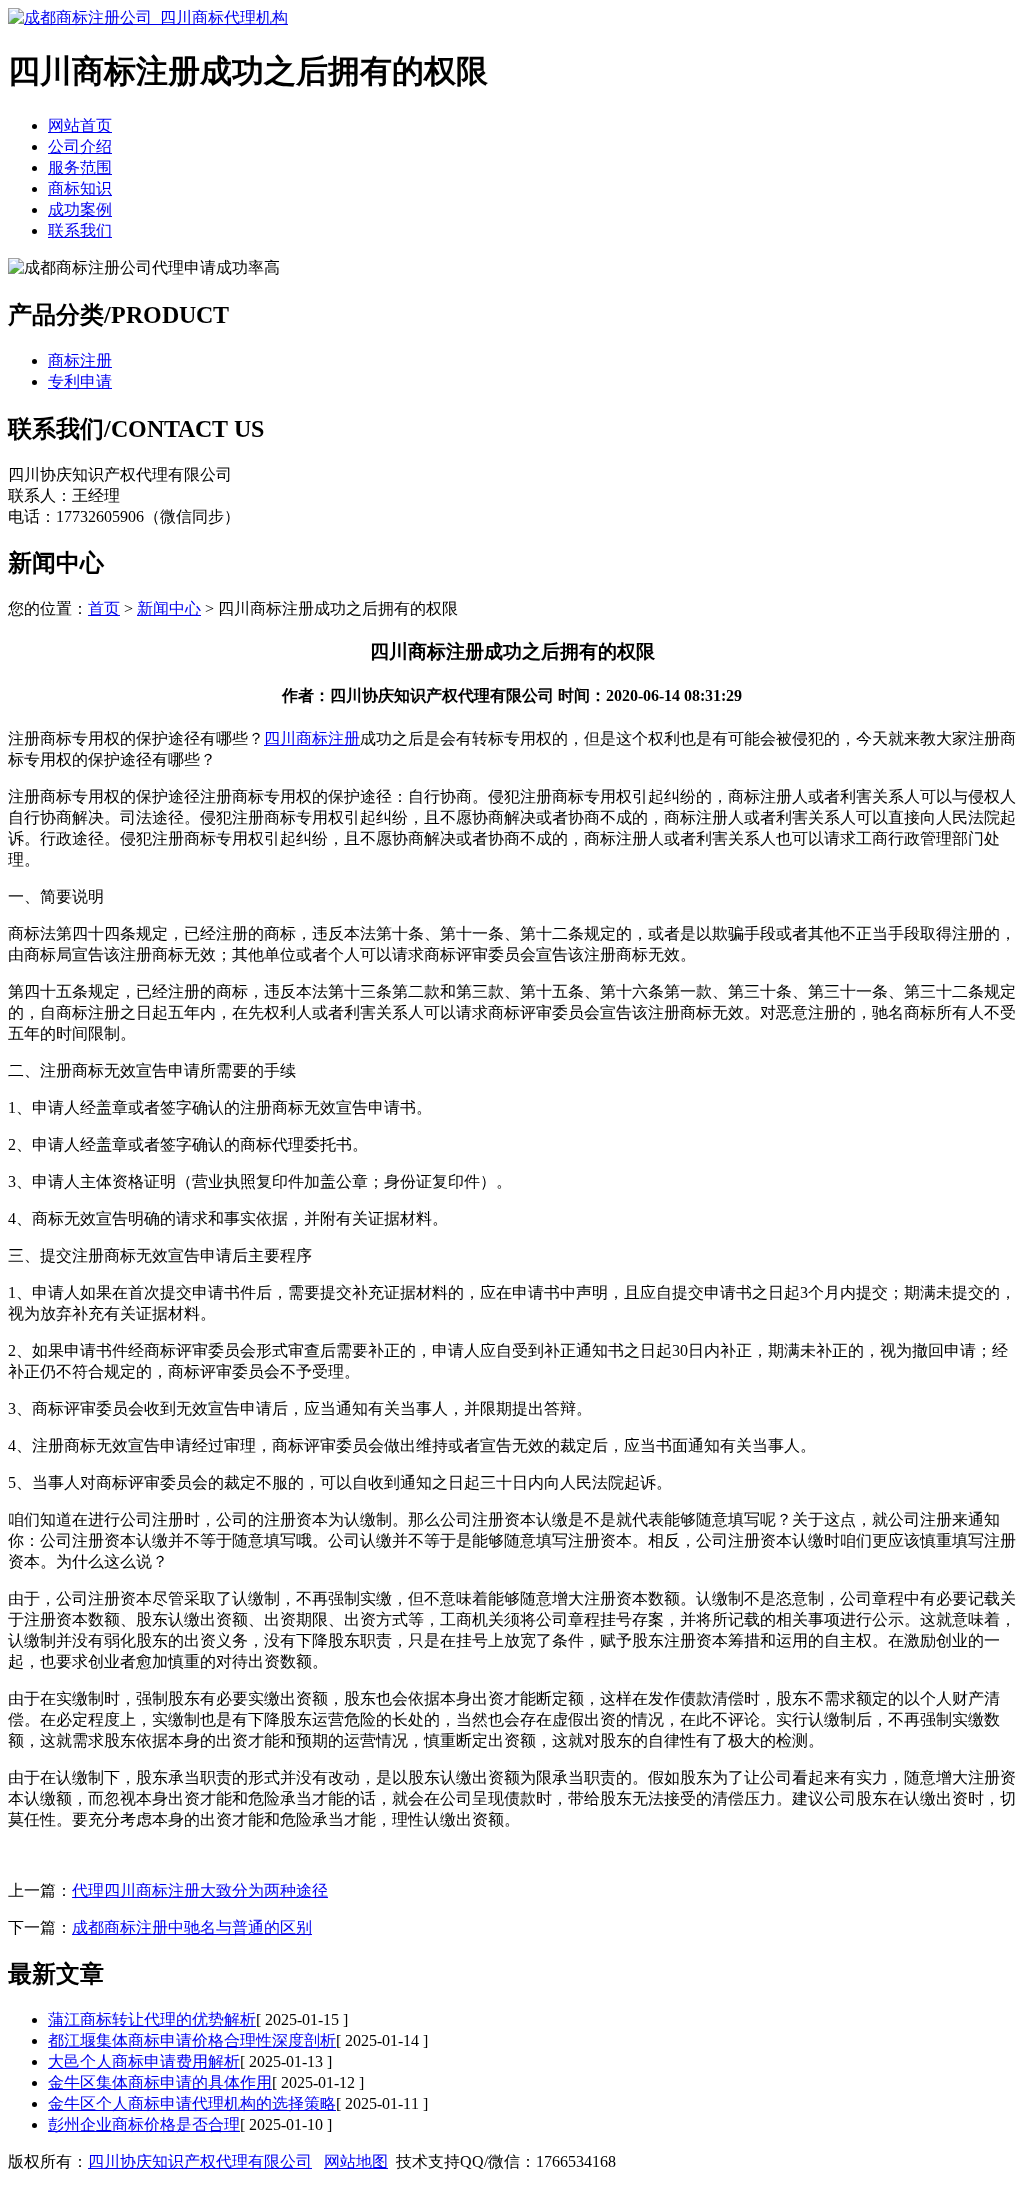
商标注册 (80, 360)
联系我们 (80, 230)
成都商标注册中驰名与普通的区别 (192, 1927)
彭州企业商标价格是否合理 (144, 2124)
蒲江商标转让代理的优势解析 (152, 2019)
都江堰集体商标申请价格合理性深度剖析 (192, 2040)
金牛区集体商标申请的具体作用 (160, 2082)
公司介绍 (80, 146)
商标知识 (80, 188)
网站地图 (356, 2161)
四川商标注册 (312, 738)
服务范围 (80, 167)
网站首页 (80, 125)
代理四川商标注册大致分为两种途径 (200, 1890)
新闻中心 (169, 608)
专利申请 (80, 381)
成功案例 (80, 209)
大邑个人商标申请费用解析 (144, 2061)
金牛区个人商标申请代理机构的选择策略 (192, 2103)
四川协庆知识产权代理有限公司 (200, 2161)
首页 (104, 608)
